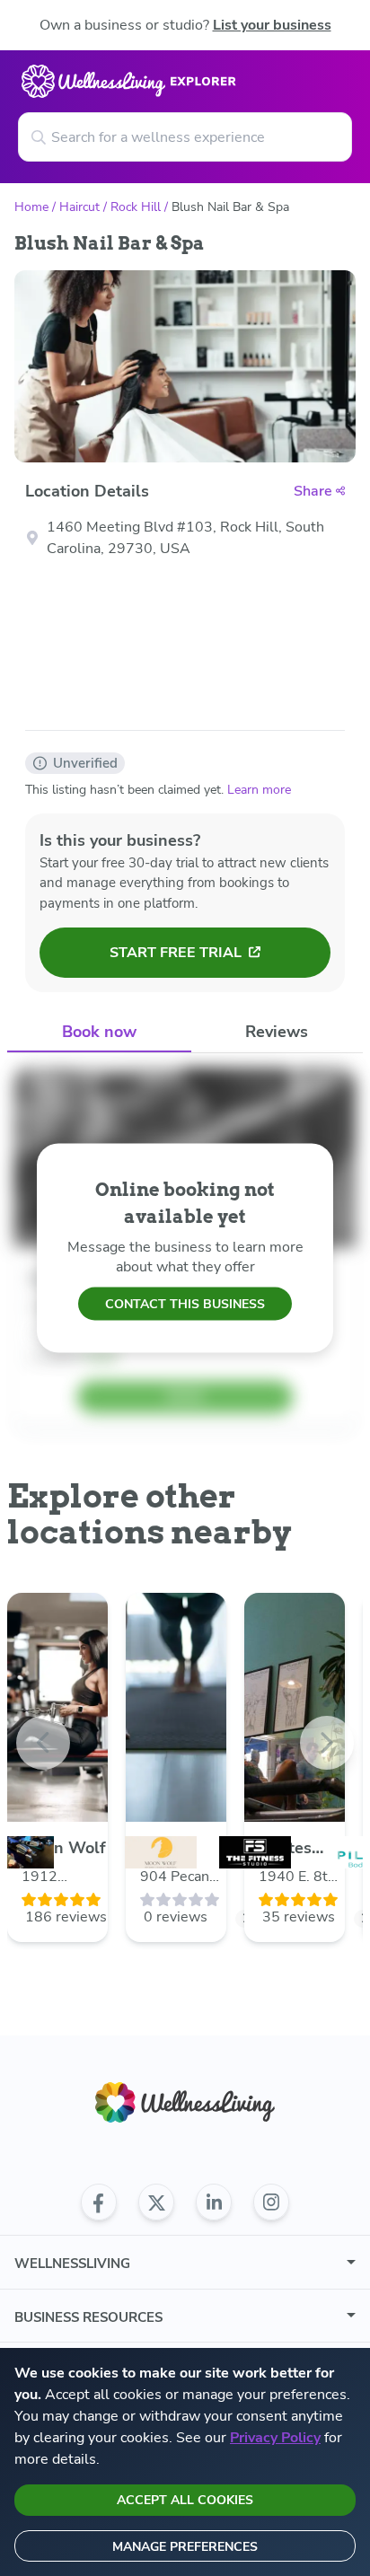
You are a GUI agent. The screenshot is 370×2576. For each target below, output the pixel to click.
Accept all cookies (185, 2500)
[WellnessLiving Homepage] (185, 2102)
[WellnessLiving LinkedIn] (214, 2202)
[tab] (99, 1032)
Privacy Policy (275, 2438)
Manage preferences (185, 2547)
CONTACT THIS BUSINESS (185, 1303)
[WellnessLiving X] (156, 2202)
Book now (99, 1032)
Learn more (259, 790)
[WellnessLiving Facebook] (99, 2202)
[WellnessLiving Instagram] (271, 2202)
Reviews (277, 1032)
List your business (272, 25)
